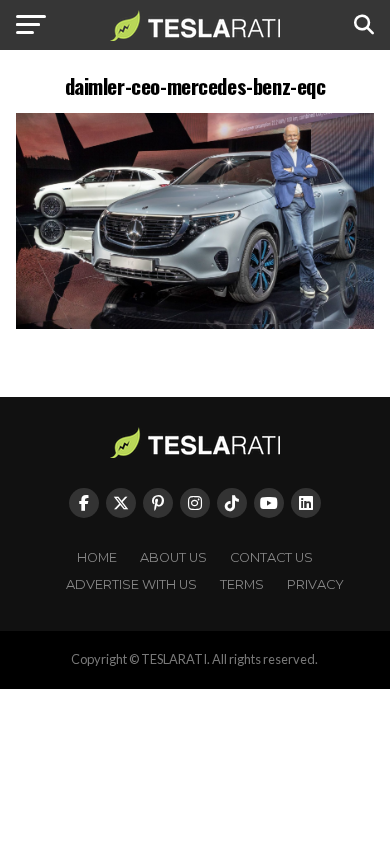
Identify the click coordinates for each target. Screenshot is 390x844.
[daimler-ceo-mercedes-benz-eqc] (194, 323)
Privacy (315, 584)
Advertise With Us (131, 584)
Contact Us (271, 557)
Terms (242, 584)
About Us (173, 557)
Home (97, 557)
